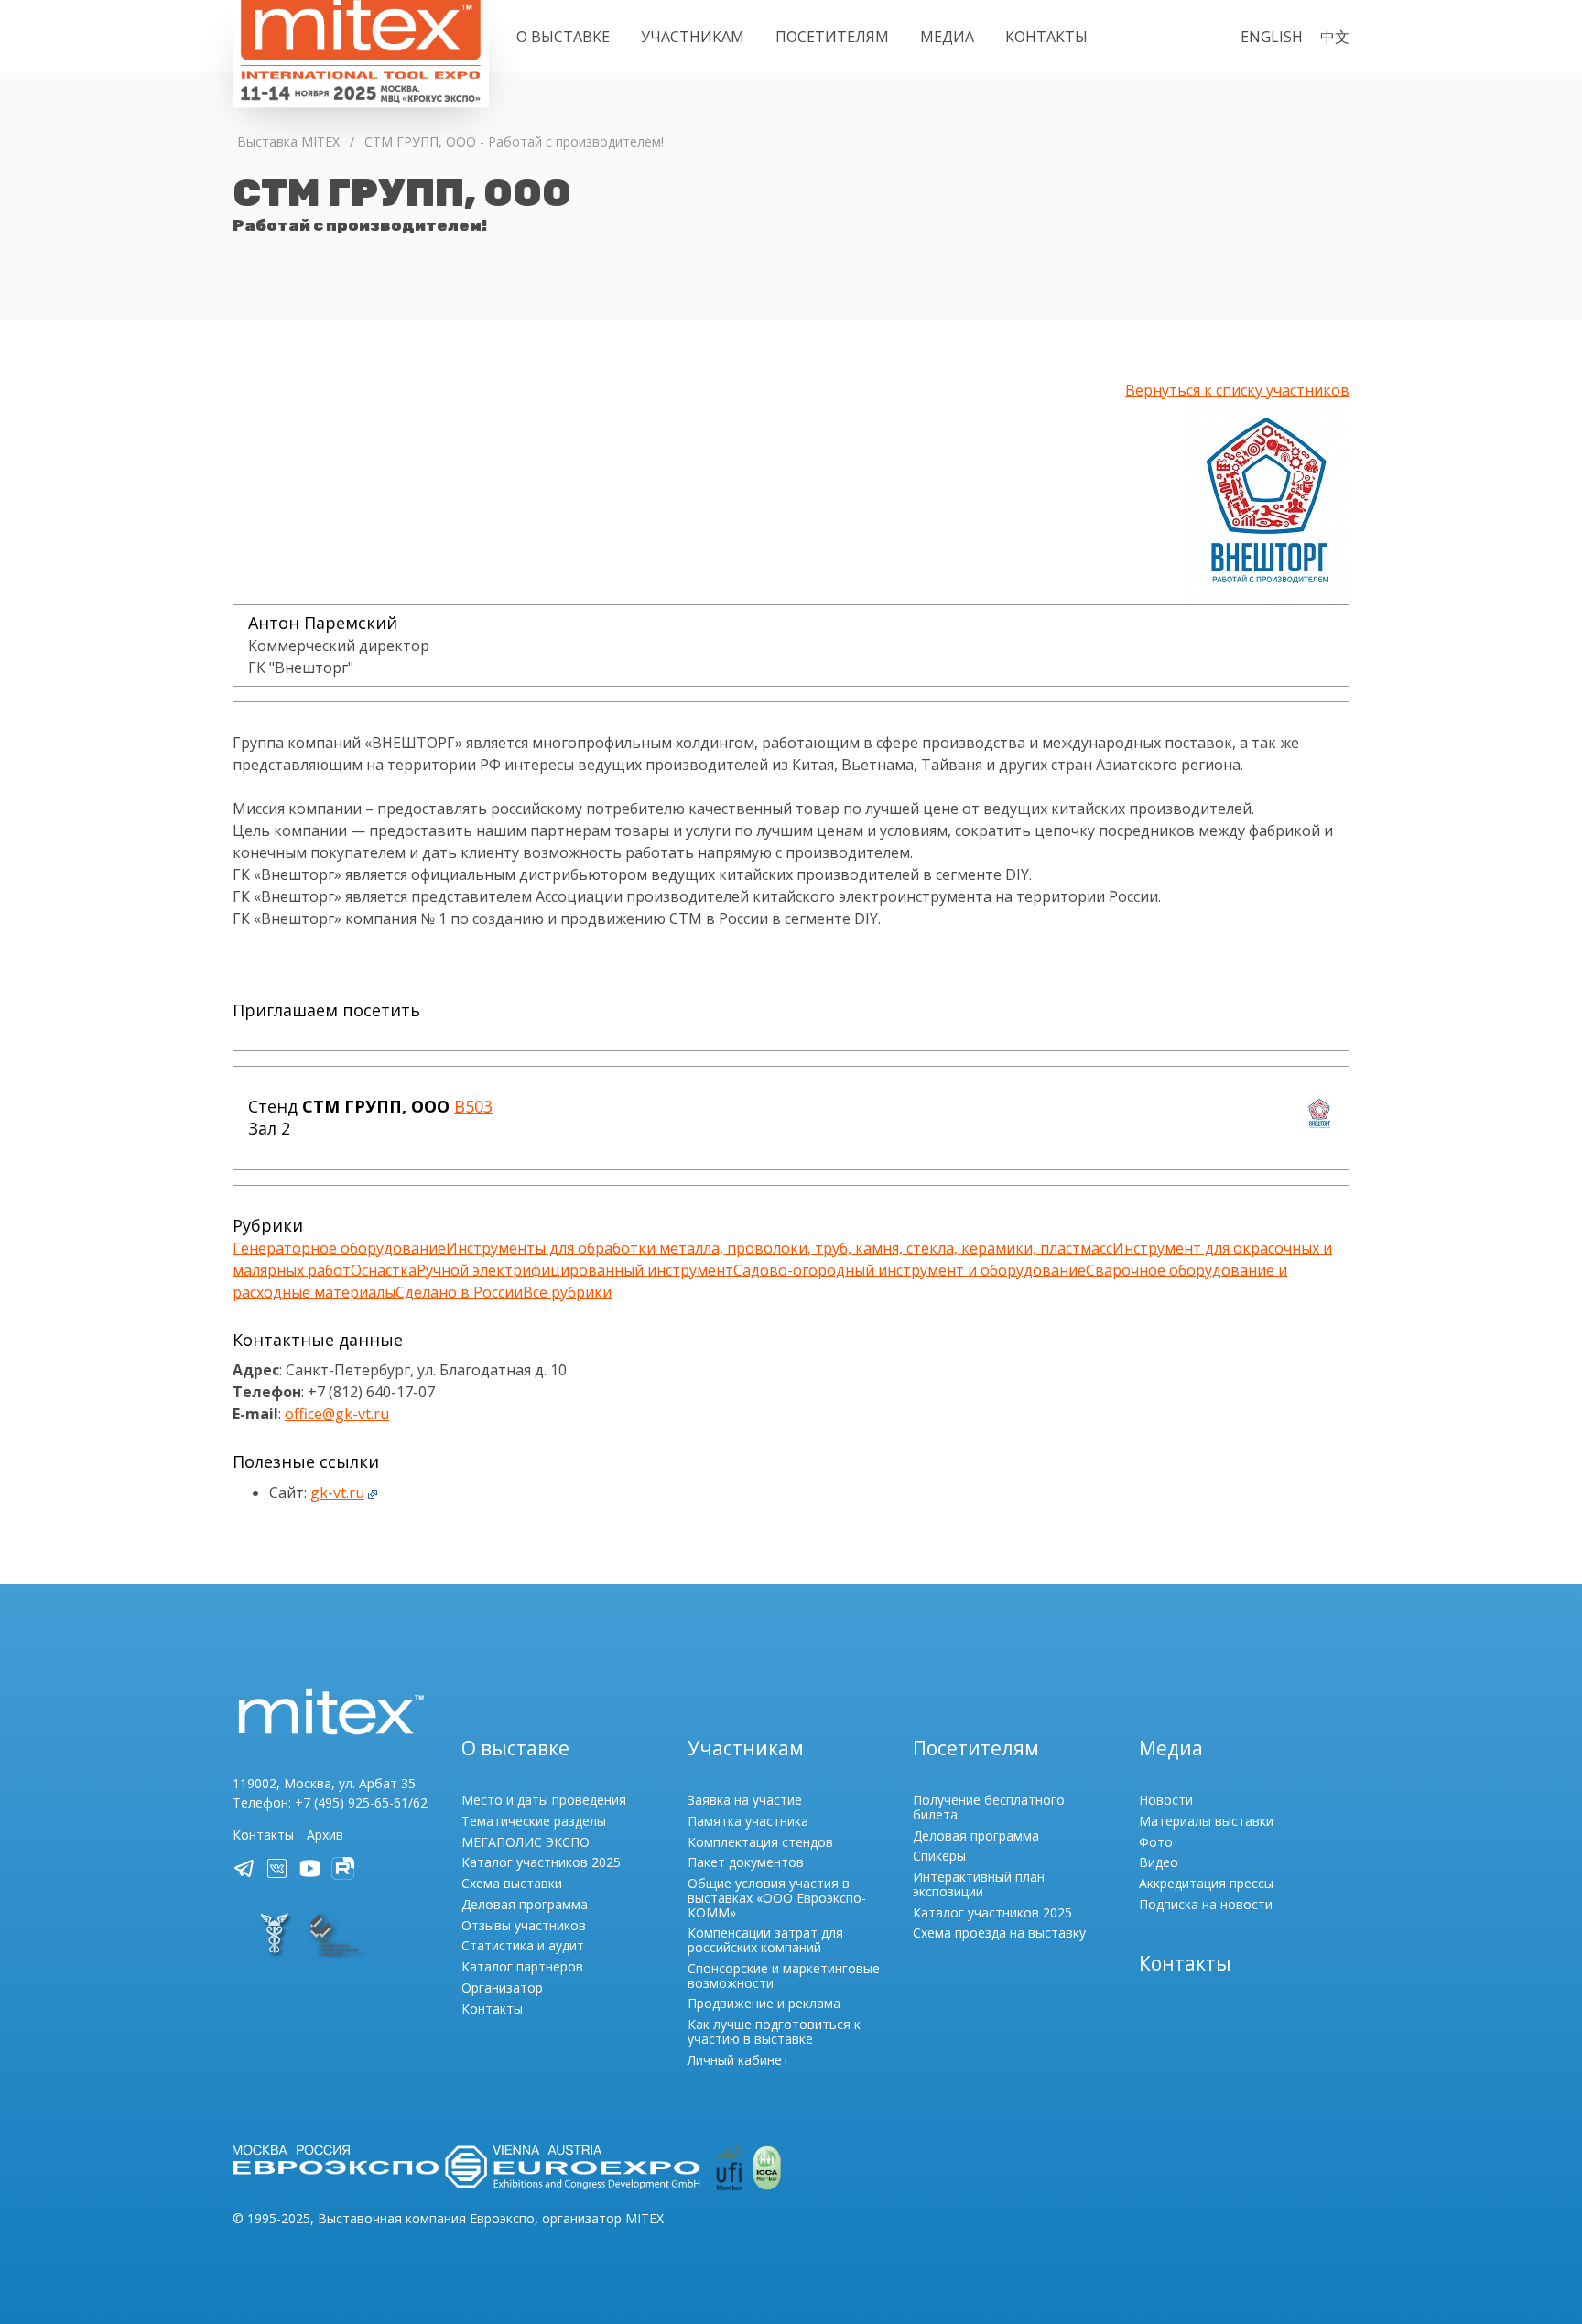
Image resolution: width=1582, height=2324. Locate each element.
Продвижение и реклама (764, 2003)
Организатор (502, 1987)
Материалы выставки (1206, 1821)
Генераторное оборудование (339, 1248)
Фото (1156, 1842)
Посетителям (832, 37)
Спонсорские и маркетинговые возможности (784, 1976)
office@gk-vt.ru (337, 1414)
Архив (325, 1835)
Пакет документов (746, 1862)
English (1272, 37)
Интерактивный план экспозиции (979, 1884)
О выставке (563, 37)
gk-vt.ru (337, 1493)
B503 (473, 1106)
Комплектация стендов (760, 1842)
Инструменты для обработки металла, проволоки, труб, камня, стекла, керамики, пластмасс (779, 1248)
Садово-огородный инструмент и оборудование (910, 1270)
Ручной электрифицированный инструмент (575, 1270)
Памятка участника (748, 1821)
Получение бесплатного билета (989, 1807)
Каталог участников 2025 (541, 1862)
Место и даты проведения (544, 1800)
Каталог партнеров (522, 1966)
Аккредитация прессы (1206, 1883)
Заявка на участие (745, 1800)
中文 (1335, 37)
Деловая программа (525, 1904)
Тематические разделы (534, 1821)
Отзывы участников (524, 1925)
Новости (1166, 1800)
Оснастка (384, 1270)
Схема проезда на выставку (999, 1933)
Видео (1159, 1862)
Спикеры (939, 1856)
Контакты (1046, 37)
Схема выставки (512, 1883)
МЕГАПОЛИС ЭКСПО (526, 1842)
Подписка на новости (1206, 1904)
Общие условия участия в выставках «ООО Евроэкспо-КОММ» (777, 1898)
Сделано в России (459, 1292)
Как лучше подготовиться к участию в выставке (774, 2031)
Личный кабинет (738, 2060)
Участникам (693, 37)
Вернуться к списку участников (1237, 390)
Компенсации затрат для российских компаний (765, 1940)
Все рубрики (567, 1292)
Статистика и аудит (523, 1945)
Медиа (947, 37)
